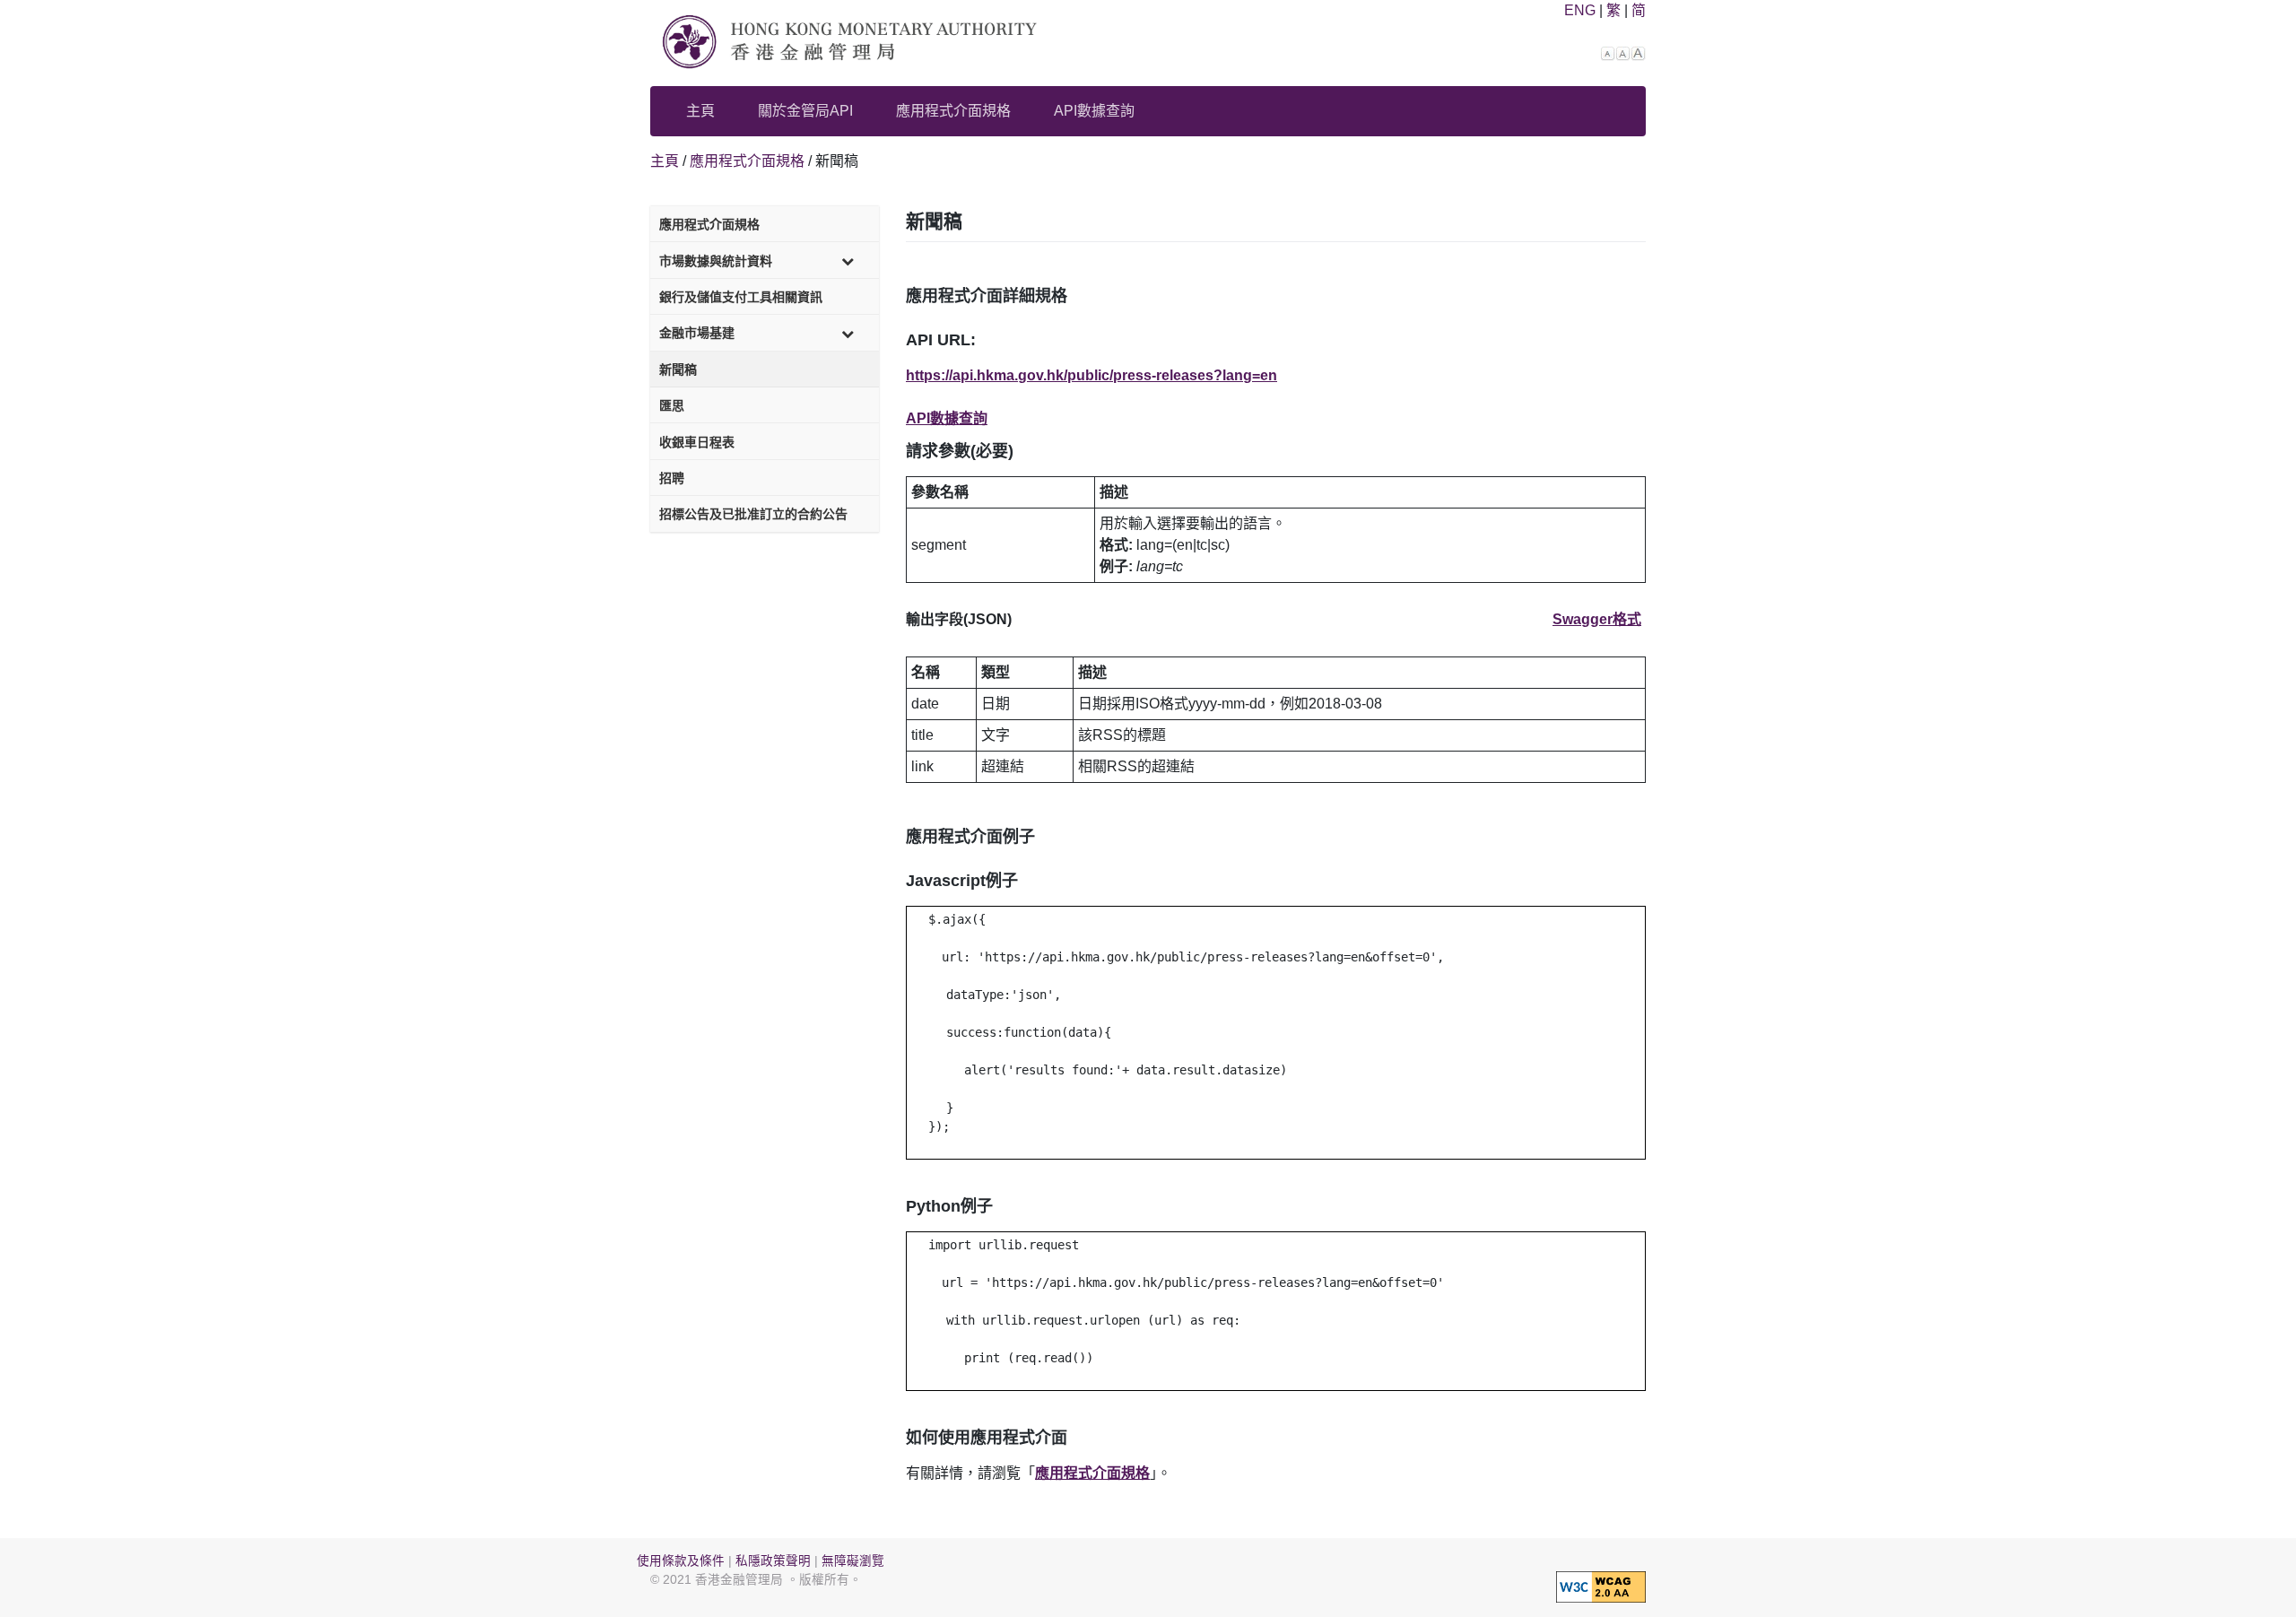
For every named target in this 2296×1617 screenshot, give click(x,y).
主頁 (700, 111)
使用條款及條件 (681, 1561)
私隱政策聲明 (773, 1561)
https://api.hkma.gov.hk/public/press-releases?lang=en (1091, 375)
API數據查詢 (1094, 111)
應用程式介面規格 (953, 111)
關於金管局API (805, 111)
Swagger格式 (1597, 619)
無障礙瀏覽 (853, 1561)
